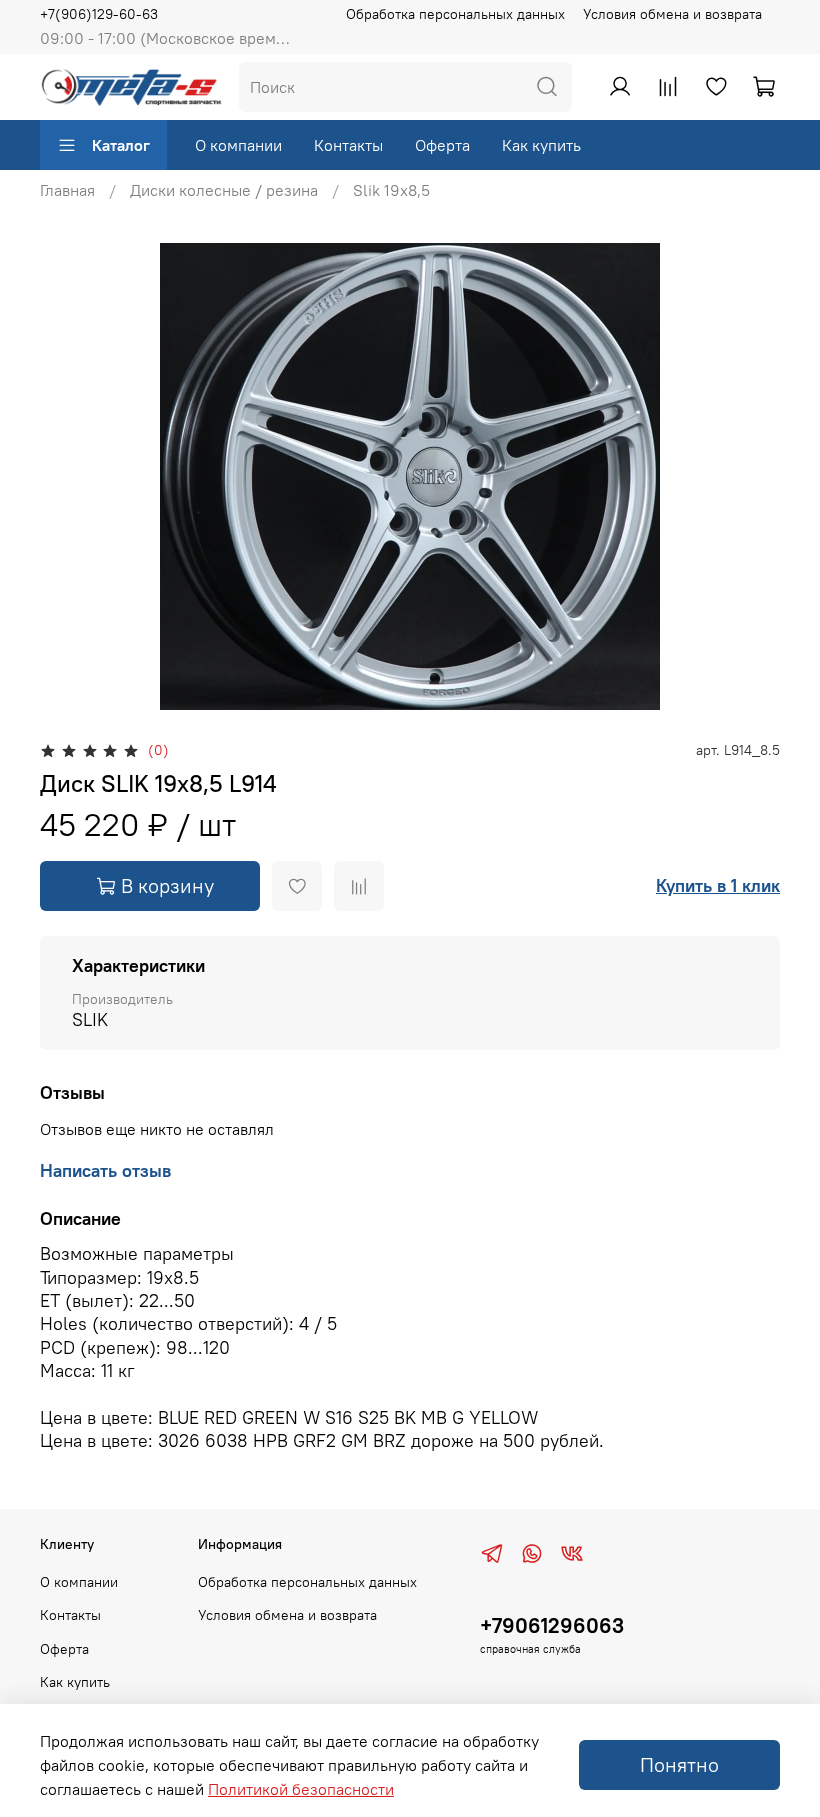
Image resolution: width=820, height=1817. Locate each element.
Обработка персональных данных (455, 14)
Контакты (348, 145)
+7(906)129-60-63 (99, 14)
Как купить (541, 145)
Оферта (442, 145)
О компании (238, 145)
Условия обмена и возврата (672, 14)
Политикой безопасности (301, 1789)
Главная (67, 190)
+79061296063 (552, 1625)
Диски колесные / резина (224, 190)
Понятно (679, 1764)
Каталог (121, 145)
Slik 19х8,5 (391, 190)
